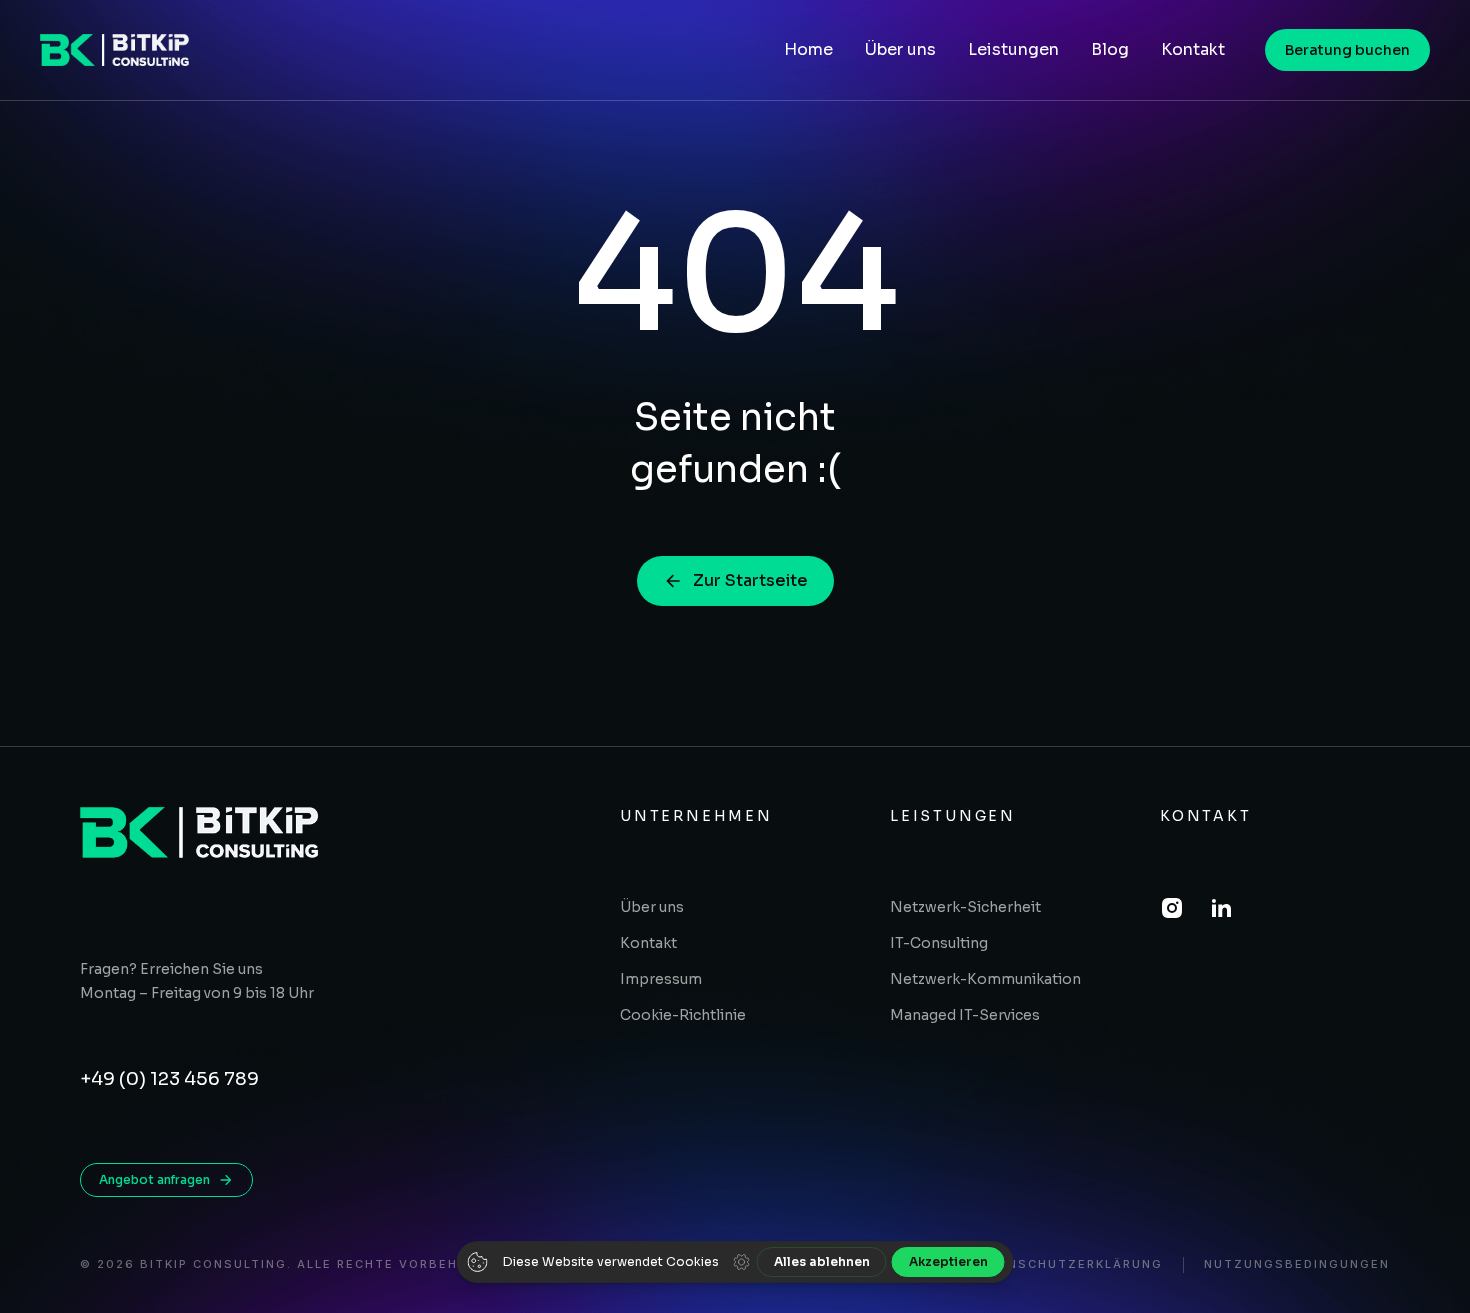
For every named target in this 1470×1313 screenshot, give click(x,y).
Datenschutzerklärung (1066, 1264)
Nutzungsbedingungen (1297, 1264)
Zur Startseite (750, 580)
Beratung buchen (1347, 50)
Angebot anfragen (154, 1179)
